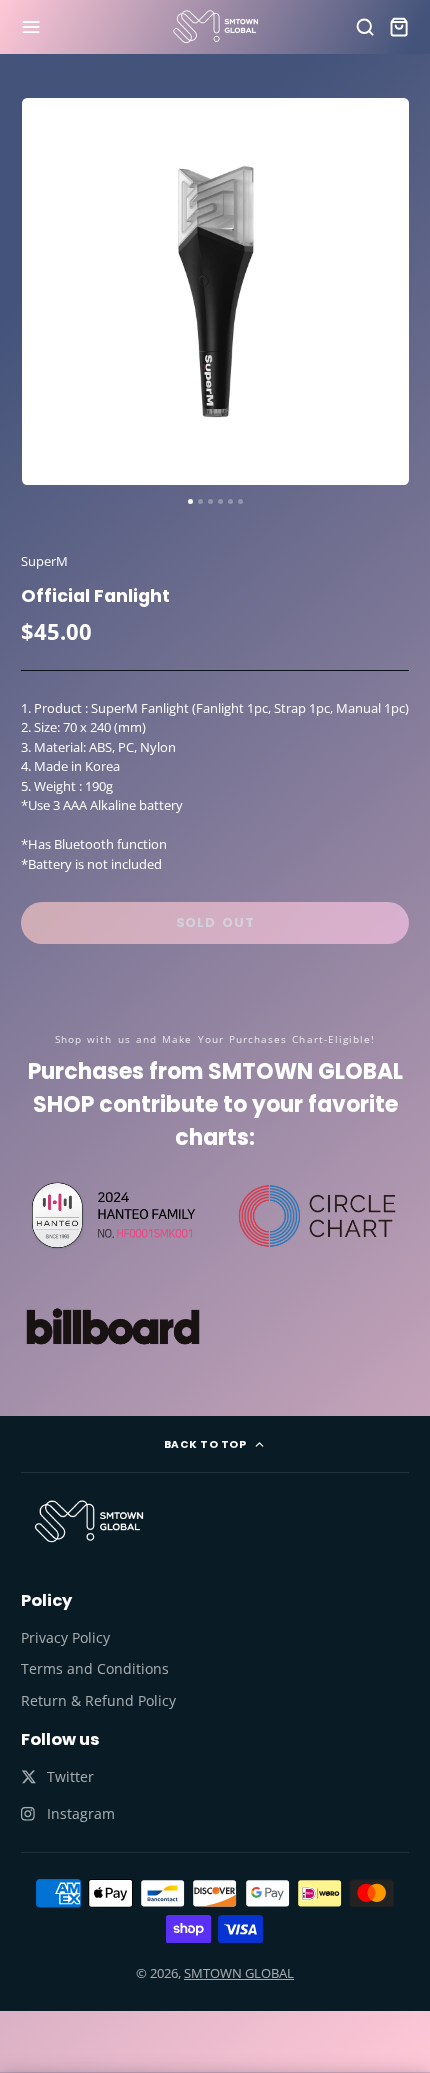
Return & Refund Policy (98, 1700)
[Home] (215, 26)
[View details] (89, 1521)
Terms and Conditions (95, 1668)
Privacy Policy (65, 1637)
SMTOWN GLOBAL (239, 1973)
